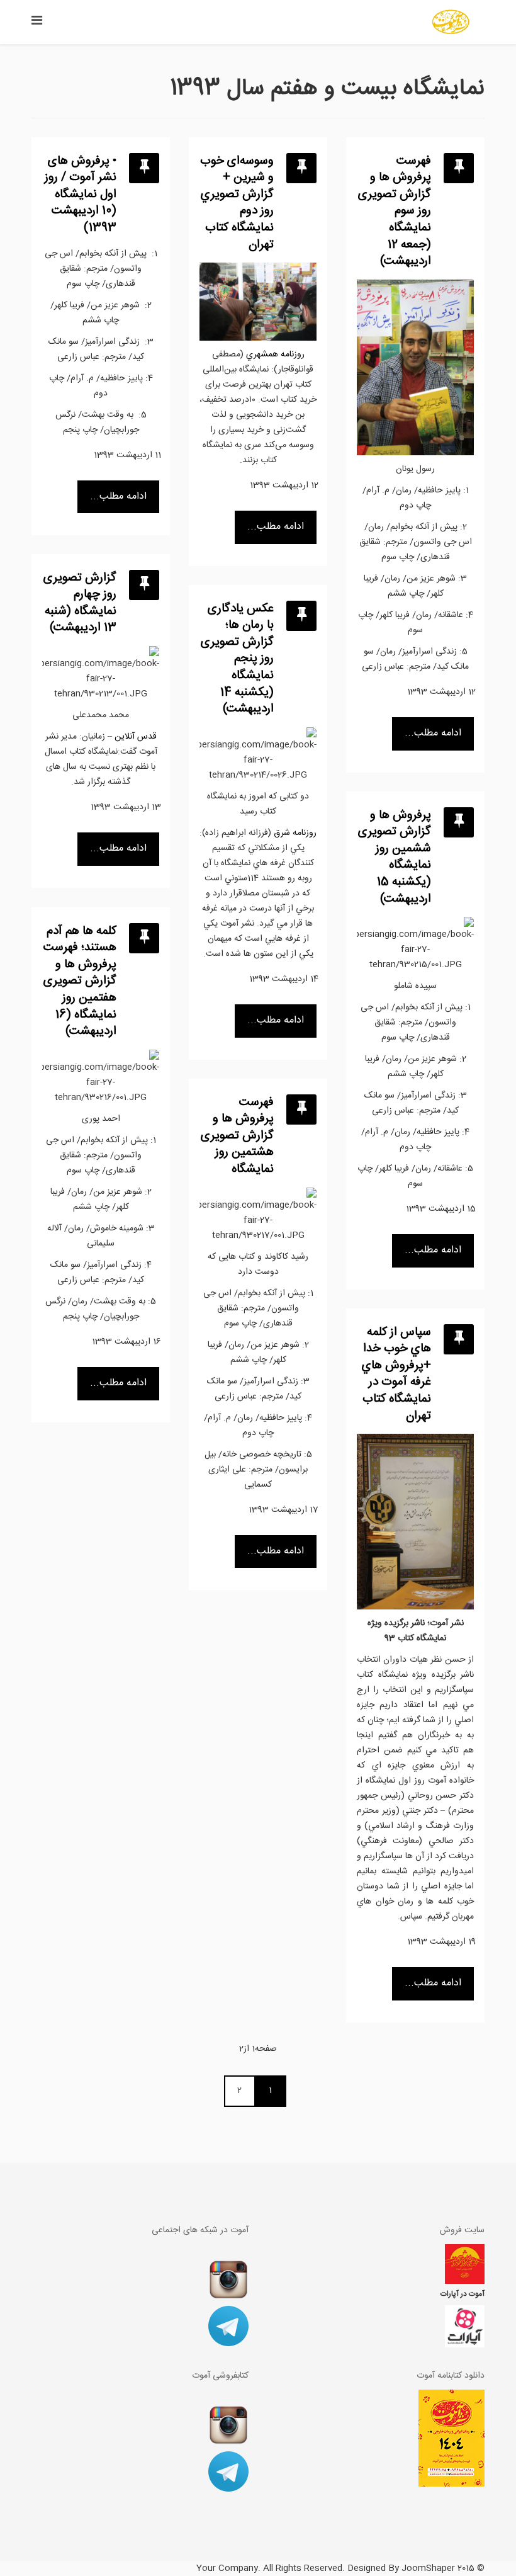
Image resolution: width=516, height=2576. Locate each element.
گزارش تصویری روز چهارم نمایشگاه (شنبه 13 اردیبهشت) (80, 603)
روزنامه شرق (295, 833)
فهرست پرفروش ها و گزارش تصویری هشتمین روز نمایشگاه (237, 1136)
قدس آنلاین (136, 737)
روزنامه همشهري (275, 355)
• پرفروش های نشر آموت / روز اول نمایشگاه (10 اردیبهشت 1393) (81, 195)
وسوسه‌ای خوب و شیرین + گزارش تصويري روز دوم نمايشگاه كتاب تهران (237, 203)
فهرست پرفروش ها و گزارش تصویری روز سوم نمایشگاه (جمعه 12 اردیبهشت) (395, 212)
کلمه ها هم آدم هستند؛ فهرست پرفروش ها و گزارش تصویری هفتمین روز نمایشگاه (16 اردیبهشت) (80, 982)
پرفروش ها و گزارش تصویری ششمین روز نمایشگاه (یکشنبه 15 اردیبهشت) (395, 857)
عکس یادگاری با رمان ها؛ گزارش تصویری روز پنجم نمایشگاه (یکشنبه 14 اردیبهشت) (237, 659)
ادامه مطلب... (118, 496)
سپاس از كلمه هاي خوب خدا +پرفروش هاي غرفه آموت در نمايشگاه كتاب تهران (396, 1374)
